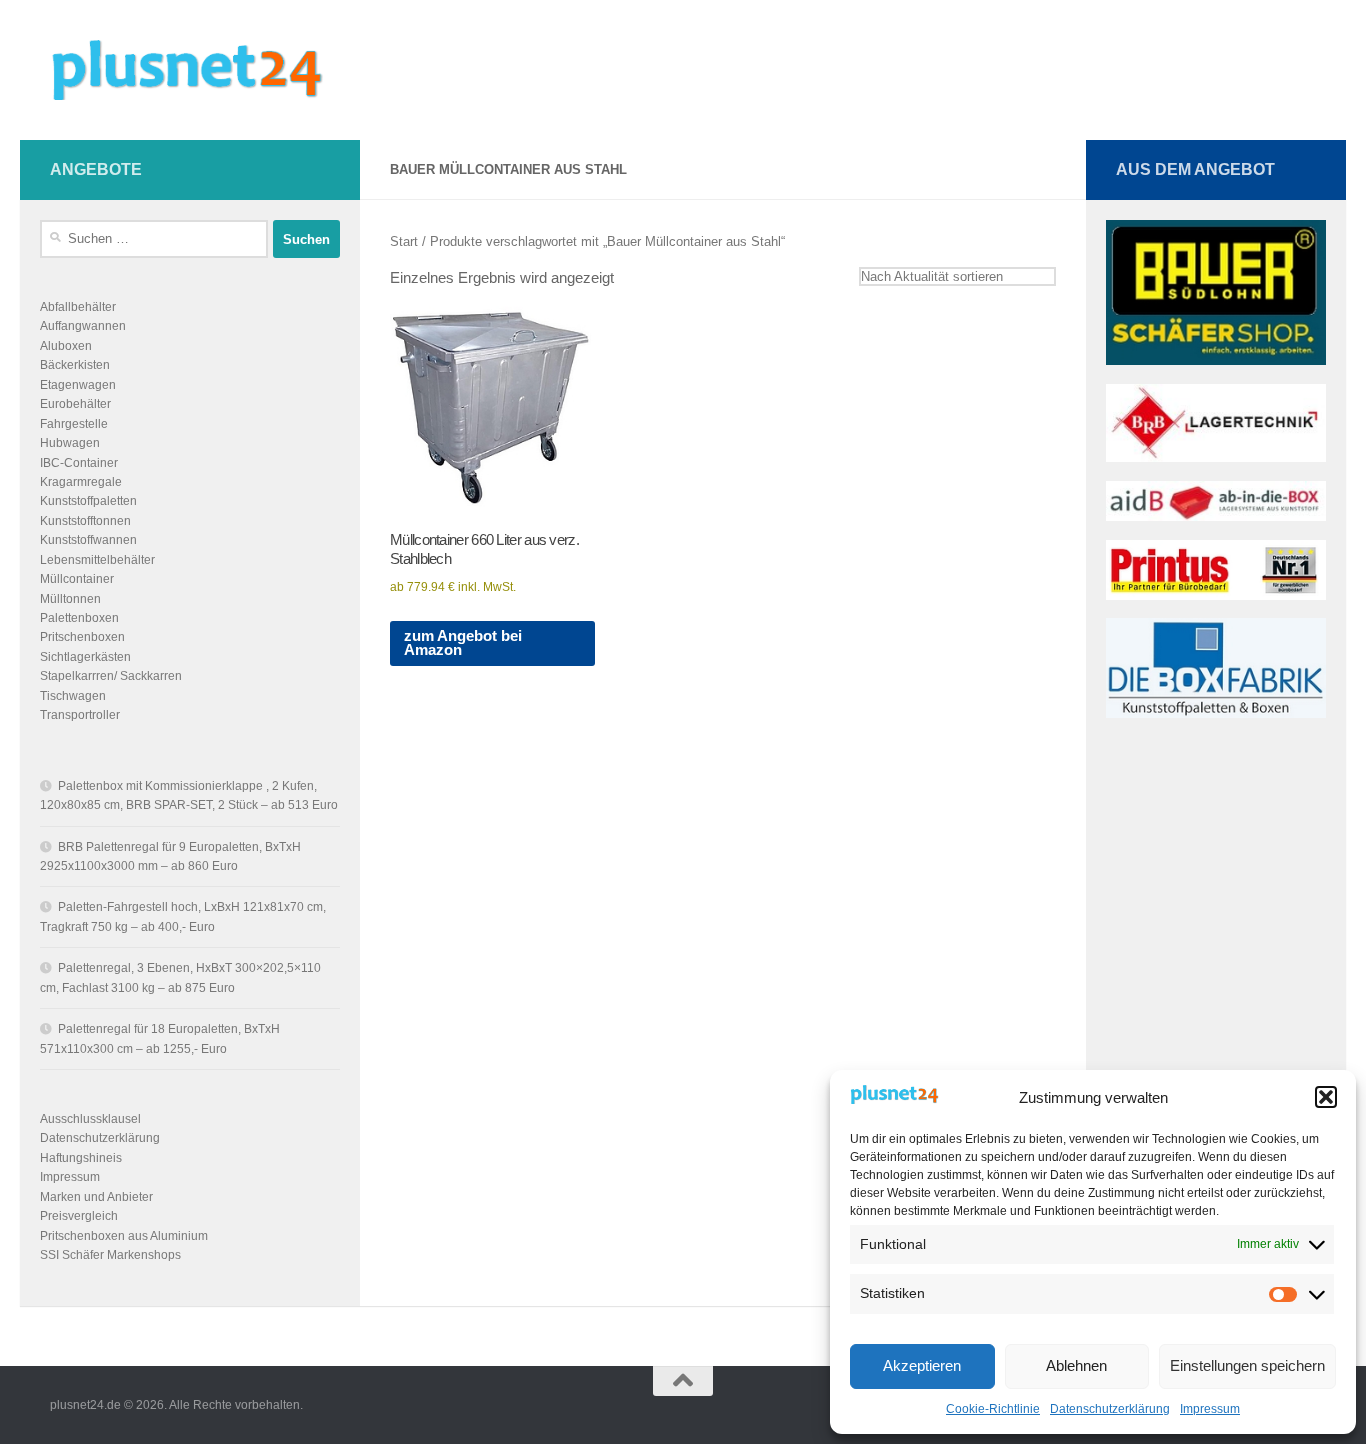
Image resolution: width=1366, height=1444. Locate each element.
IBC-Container (79, 463)
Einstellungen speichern (1247, 1365)
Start (404, 241)
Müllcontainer (77, 579)
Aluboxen (66, 346)
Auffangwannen (83, 326)
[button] (1326, 1097)
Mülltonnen (70, 599)
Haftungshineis (81, 1158)
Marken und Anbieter (96, 1197)
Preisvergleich (79, 1216)
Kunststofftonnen (85, 521)
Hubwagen (70, 443)
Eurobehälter (75, 404)
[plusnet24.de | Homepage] (204, 70)
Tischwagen (73, 696)
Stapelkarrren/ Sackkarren (111, 676)
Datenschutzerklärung (1110, 1409)
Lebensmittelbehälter (97, 560)
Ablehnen (1076, 1365)
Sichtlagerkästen (85, 657)
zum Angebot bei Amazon (463, 643)
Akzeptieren (922, 1365)
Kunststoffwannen (88, 540)
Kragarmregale (81, 482)
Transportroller (80, 715)
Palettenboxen (79, 618)
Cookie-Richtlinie (993, 1409)
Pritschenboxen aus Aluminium (124, 1236)
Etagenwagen (78, 385)
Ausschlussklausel (90, 1119)
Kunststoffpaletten (88, 501)
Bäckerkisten (75, 365)
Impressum (1210, 1409)
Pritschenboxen (82, 637)
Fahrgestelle (74, 424)
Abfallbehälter (78, 307)
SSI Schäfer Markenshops (110, 1255)
